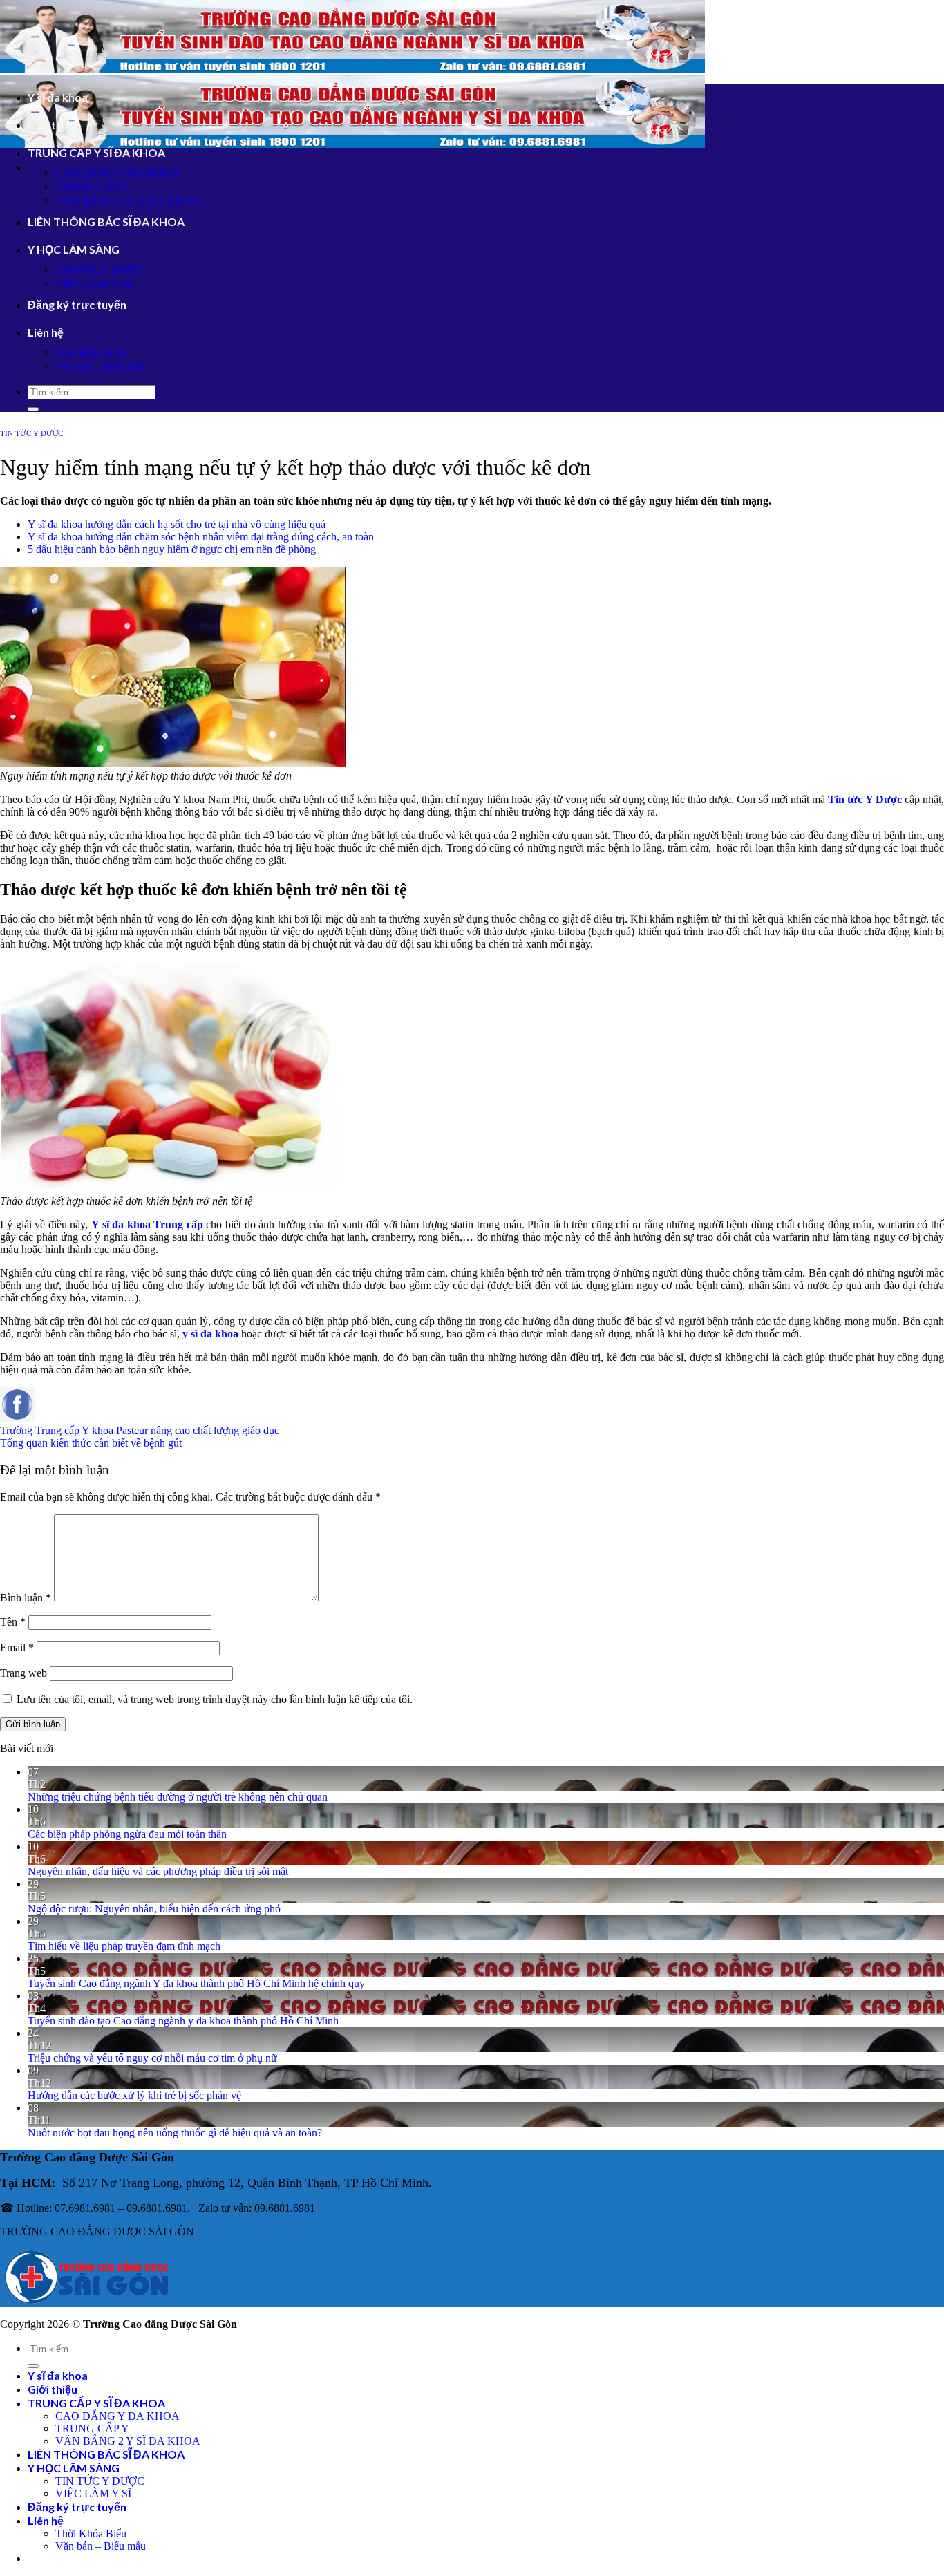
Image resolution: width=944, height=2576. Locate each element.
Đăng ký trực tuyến (77, 304)
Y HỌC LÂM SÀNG (74, 249)
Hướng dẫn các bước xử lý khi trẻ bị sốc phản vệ (134, 2095)
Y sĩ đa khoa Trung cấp (147, 1224)
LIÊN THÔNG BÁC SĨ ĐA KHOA (106, 222)
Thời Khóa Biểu (91, 353)
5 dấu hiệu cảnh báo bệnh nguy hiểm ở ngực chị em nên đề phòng (172, 549)
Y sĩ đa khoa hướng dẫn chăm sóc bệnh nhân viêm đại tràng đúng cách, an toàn (201, 537)
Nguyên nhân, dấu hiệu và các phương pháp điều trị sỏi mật (158, 1871)
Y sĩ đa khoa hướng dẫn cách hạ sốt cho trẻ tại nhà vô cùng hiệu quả (177, 524)
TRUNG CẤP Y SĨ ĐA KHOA (96, 152)
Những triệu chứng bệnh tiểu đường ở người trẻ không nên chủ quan (178, 1797)
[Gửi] (33, 409)
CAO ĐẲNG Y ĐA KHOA (117, 173)
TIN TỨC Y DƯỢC (100, 270)
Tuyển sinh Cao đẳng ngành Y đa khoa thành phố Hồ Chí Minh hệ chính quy (196, 1983)
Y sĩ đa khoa (58, 97)
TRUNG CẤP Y (92, 187)
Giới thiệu (53, 125)
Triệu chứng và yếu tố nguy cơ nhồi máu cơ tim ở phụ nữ (152, 2058)
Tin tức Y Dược (865, 799)
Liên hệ (46, 332)
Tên (13, 1622)
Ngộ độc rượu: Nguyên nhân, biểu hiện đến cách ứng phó (154, 1909)
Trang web (23, 1673)
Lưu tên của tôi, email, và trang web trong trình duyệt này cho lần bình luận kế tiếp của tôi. (215, 1699)
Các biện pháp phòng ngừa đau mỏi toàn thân (127, 1834)
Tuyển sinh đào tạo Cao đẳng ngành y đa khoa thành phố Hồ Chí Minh (183, 2021)
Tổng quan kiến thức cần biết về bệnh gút (91, 1443)
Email (17, 1647)
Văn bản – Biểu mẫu (101, 367)
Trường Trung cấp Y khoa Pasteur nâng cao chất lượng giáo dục (140, 1430)
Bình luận (26, 1598)
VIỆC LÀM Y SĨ (93, 284)
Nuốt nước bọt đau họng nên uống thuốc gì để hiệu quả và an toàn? (175, 2133)
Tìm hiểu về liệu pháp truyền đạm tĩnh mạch (124, 1946)
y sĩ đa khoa (210, 1334)
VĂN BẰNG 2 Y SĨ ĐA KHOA (128, 201)
